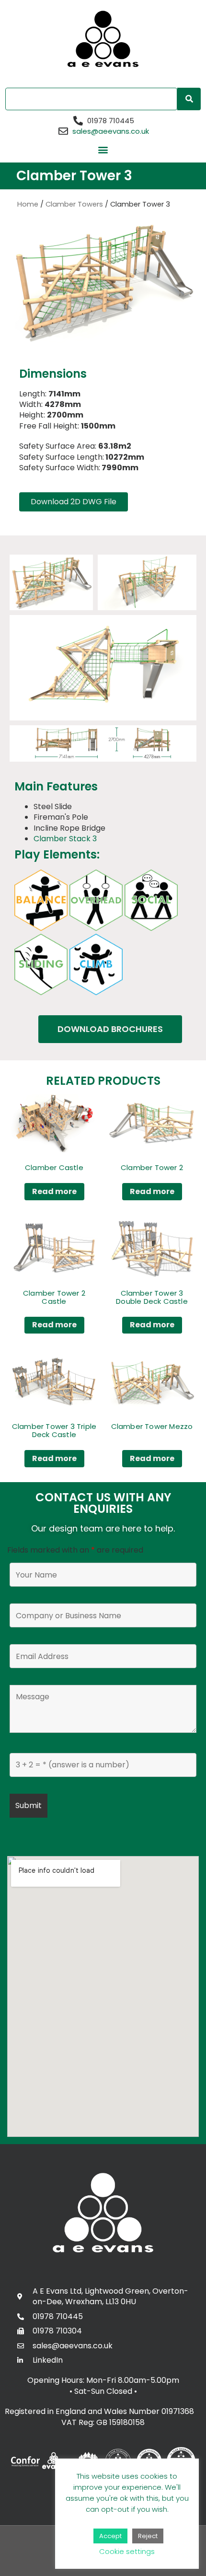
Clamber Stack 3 (65, 839)
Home (28, 204)
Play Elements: (57, 854)
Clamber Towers (74, 204)
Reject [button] (148, 2536)
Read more (54, 1191)
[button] (103, 150)
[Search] (189, 99)
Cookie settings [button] (127, 2551)
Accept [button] (110, 2536)
